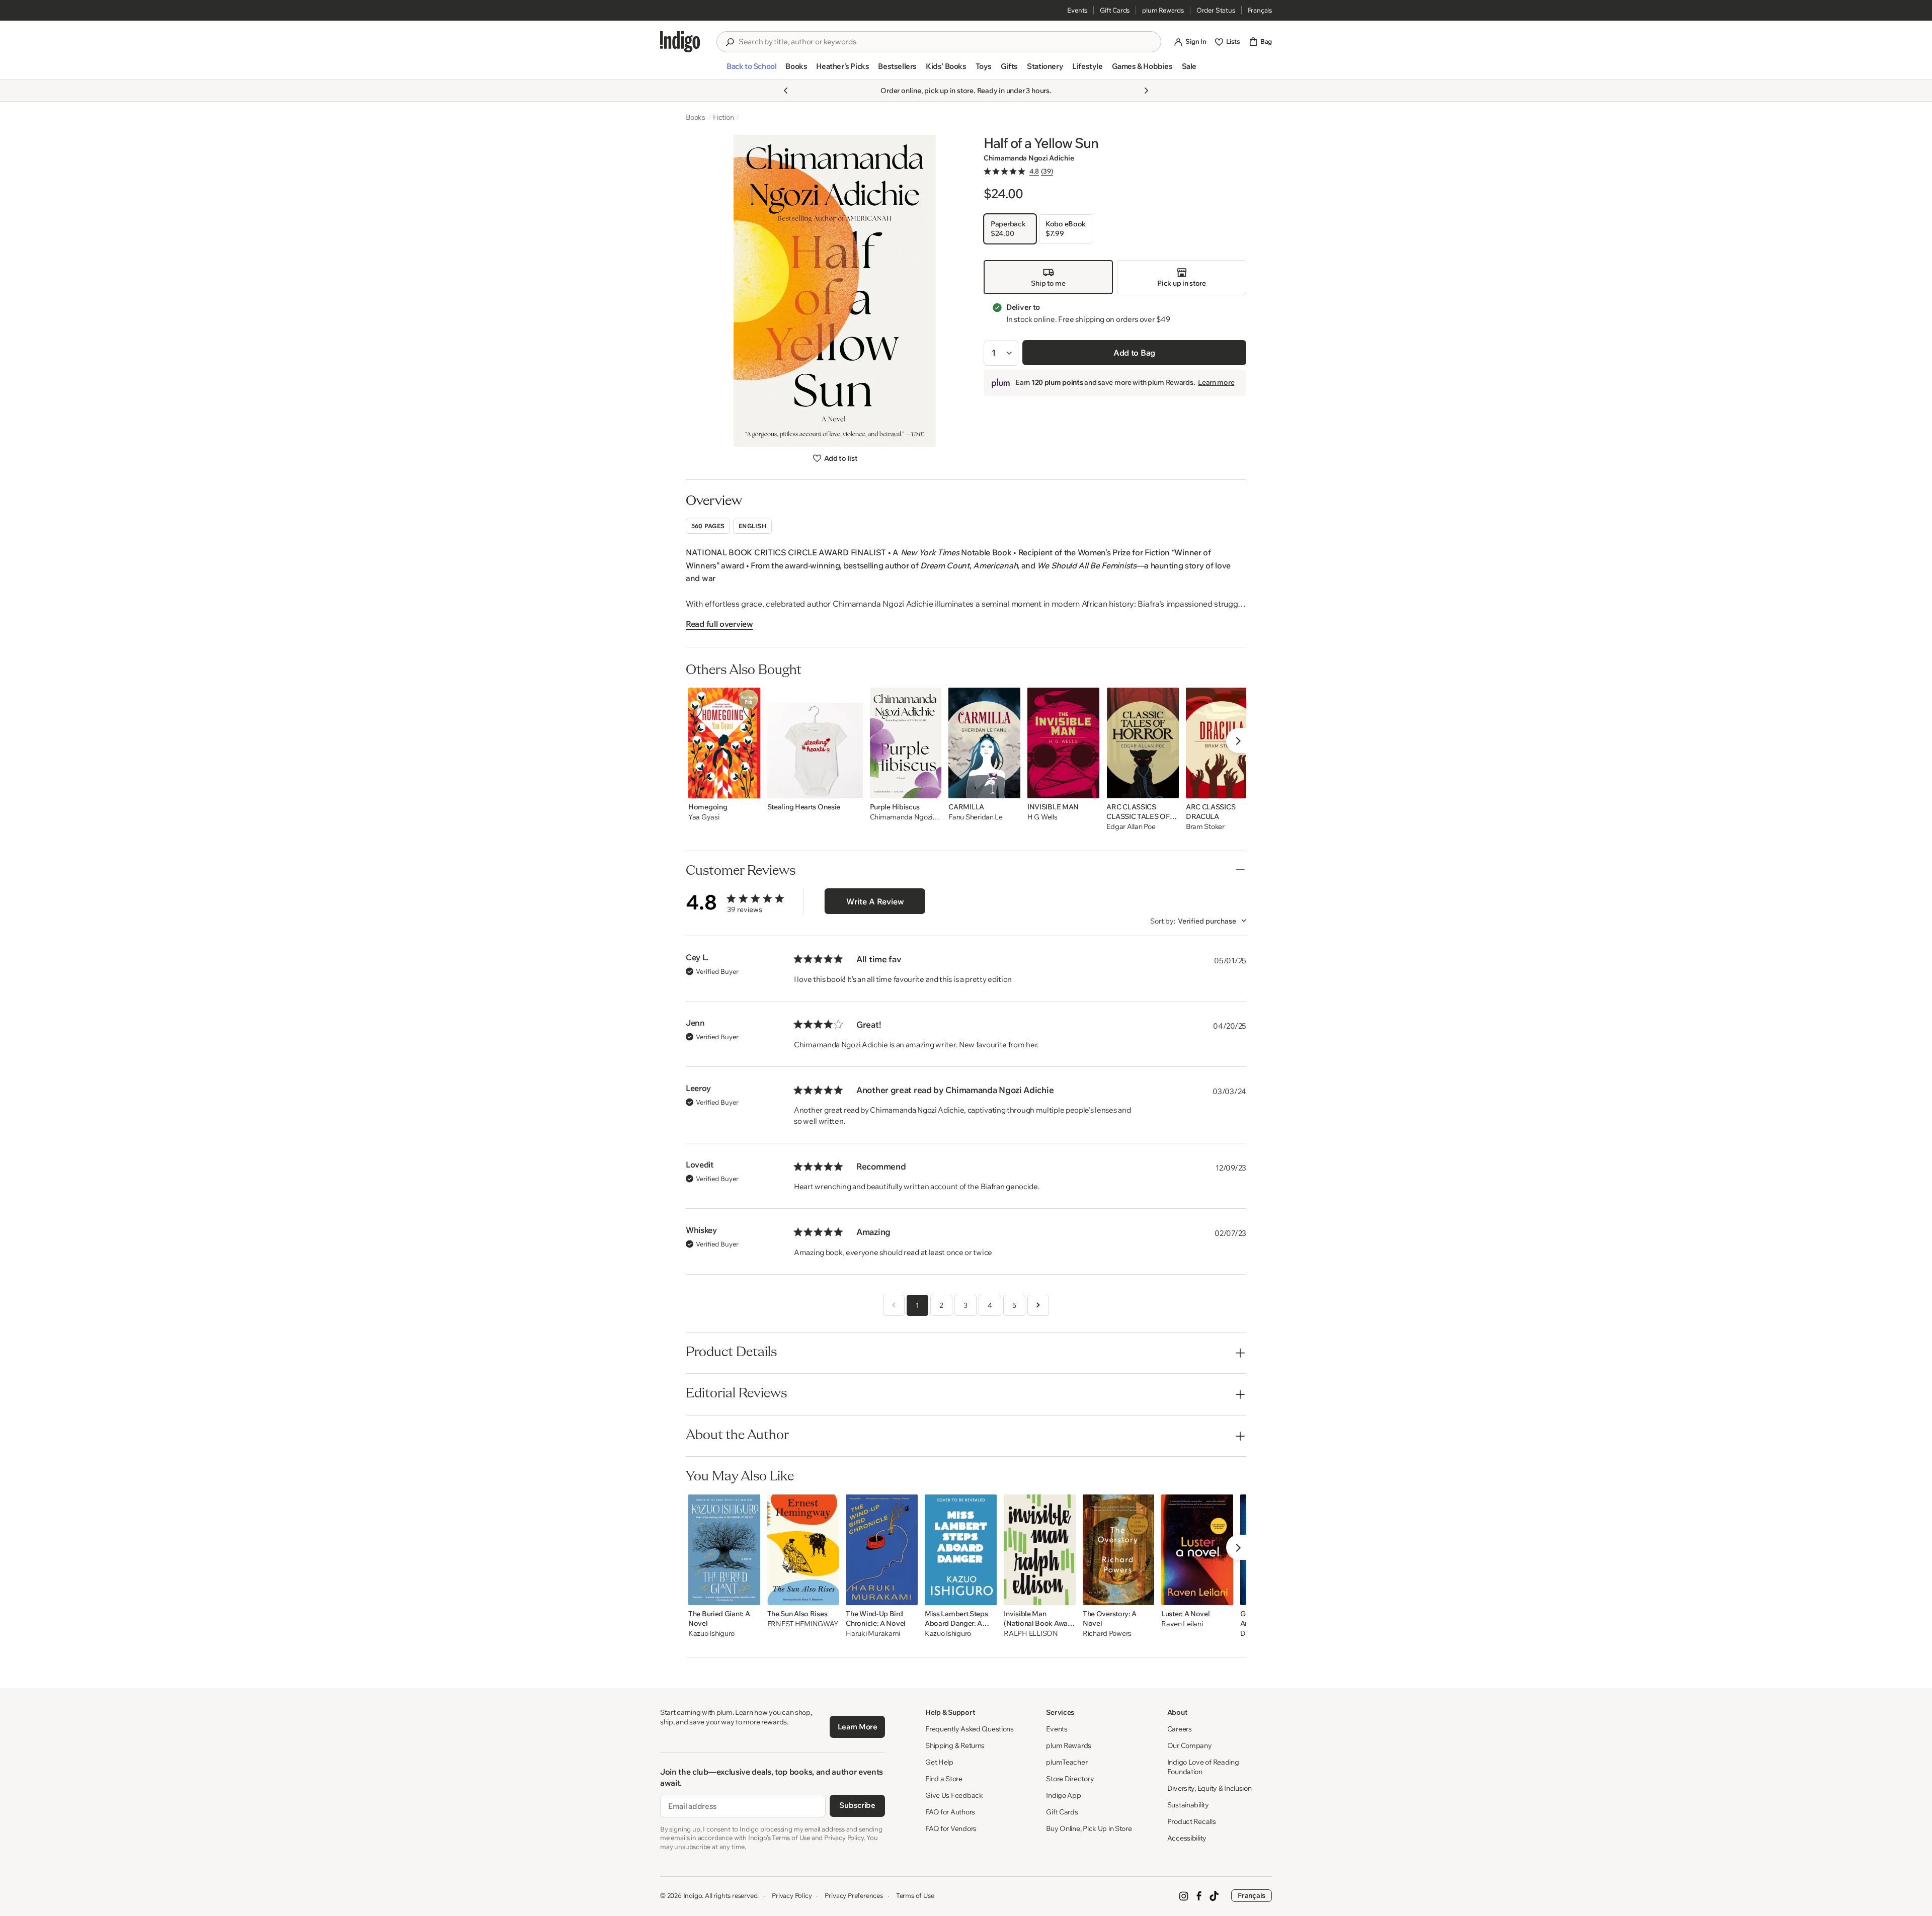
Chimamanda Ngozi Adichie (1029, 158)
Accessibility (1187, 1838)
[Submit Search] (730, 42)
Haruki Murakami (873, 1634)
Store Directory (1070, 1779)
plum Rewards (1163, 10)
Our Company (1190, 1745)
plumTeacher (1067, 1762)
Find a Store (944, 1779)
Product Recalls (1192, 1821)
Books (696, 117)
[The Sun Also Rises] (803, 1550)
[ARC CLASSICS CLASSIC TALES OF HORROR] (1142, 743)
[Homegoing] (724, 743)
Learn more (1216, 383)
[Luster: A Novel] (1197, 1550)
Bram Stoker (1205, 827)
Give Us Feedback (954, 1795)
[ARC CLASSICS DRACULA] (1222, 743)
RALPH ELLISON (1031, 1634)
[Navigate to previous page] (894, 1305)
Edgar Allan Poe (1131, 827)
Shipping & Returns (955, 1745)
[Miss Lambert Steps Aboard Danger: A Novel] (961, 1550)
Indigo (693, 1895)
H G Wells (1042, 817)
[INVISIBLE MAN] (1064, 743)
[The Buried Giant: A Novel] (724, 1550)
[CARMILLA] (984, 743)
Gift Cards (1115, 10)
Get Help (939, 1762)
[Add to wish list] (750, 788)
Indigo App (1063, 1795)
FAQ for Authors (950, 1812)
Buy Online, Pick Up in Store (1089, 1828)
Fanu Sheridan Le (976, 817)
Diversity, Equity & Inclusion (1210, 1788)
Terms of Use (915, 1895)
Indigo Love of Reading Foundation (1203, 1767)
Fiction (723, 117)
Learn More (858, 1727)
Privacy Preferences (854, 1895)
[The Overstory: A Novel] (1118, 1550)
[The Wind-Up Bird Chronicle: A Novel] (882, 1550)
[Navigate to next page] (1038, 1305)
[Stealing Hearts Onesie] (815, 743)
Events (1077, 10)
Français (1260, 10)
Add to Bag (1134, 353)
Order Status (1216, 10)
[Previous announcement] (786, 91)
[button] (751, 70)
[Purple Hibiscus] (906, 743)
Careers (1180, 1729)
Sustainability (1188, 1805)
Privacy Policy (792, 1895)
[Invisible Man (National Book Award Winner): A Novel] (1040, 1550)
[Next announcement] (1146, 91)
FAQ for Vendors (951, 1828)
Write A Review (875, 901)
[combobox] (946, 42)
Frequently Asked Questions (970, 1729)
